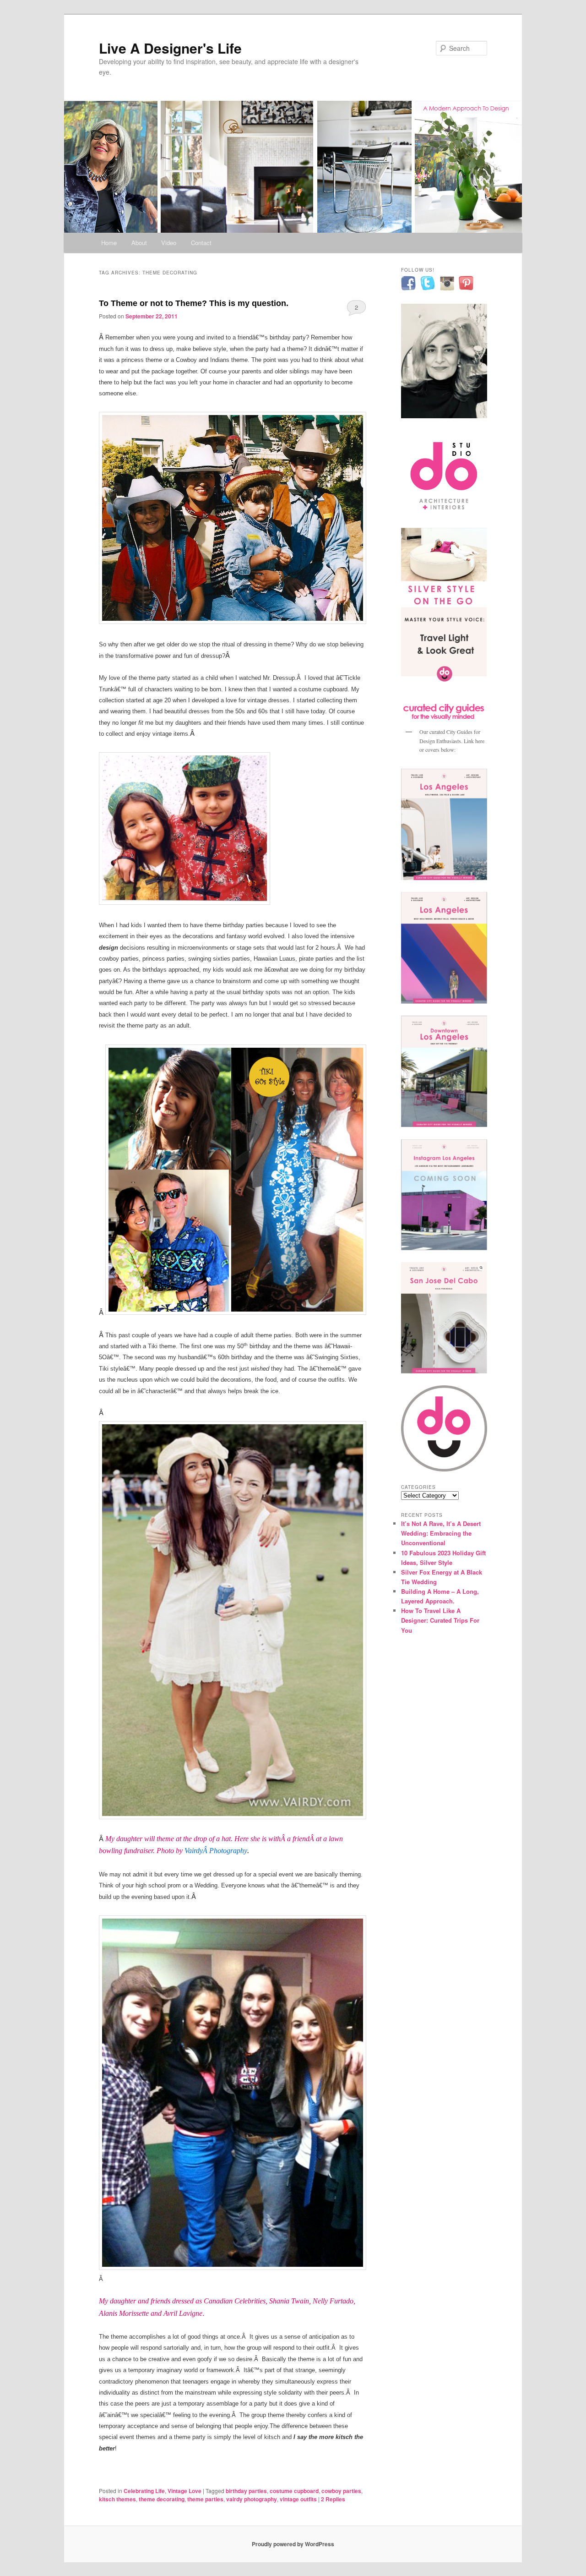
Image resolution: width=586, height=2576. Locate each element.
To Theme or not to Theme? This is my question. (194, 303)
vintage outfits (298, 2499)
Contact (201, 243)
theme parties (205, 2499)
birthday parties (246, 2491)
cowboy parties (341, 2491)
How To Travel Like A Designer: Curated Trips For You (440, 1620)
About (139, 243)
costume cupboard (294, 2491)
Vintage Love (184, 2491)
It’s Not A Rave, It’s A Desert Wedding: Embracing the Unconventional (441, 1533)
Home (109, 243)
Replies (333, 2499)
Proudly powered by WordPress (293, 2544)
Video (169, 243)
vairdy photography (252, 2499)
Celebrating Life (144, 2491)
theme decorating (162, 2499)
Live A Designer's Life (170, 48)
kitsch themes (117, 2499)
